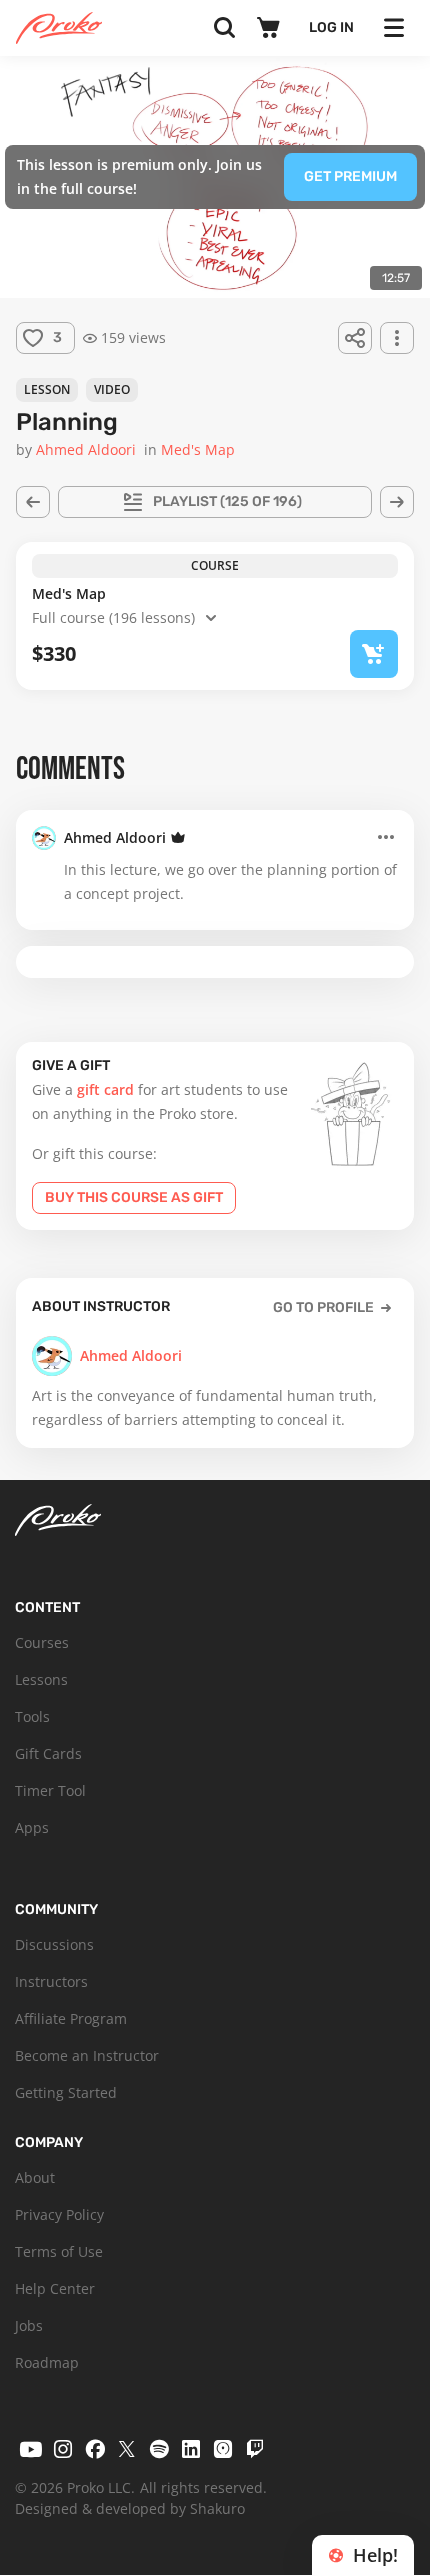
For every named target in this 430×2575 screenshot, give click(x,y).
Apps (32, 1827)
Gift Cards (48, 1753)
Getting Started (66, 2092)
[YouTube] (31, 2449)
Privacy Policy (59, 2214)
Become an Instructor (87, 2055)
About (35, 2177)
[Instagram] (63, 2449)
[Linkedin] (191, 2449)
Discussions (54, 1944)
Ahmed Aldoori (115, 837)
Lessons (41, 1679)
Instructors (51, 1981)
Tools (32, 1716)
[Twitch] (255, 2449)
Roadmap (47, 2362)
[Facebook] (95, 2449)
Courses (42, 1642)
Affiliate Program (71, 2018)
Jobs (29, 2325)
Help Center (55, 2288)
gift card (105, 1089)
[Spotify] (159, 2449)
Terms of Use (59, 2251)
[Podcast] (223, 2449)
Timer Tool (50, 1790)
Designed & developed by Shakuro (130, 2508)
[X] (127, 2449)
